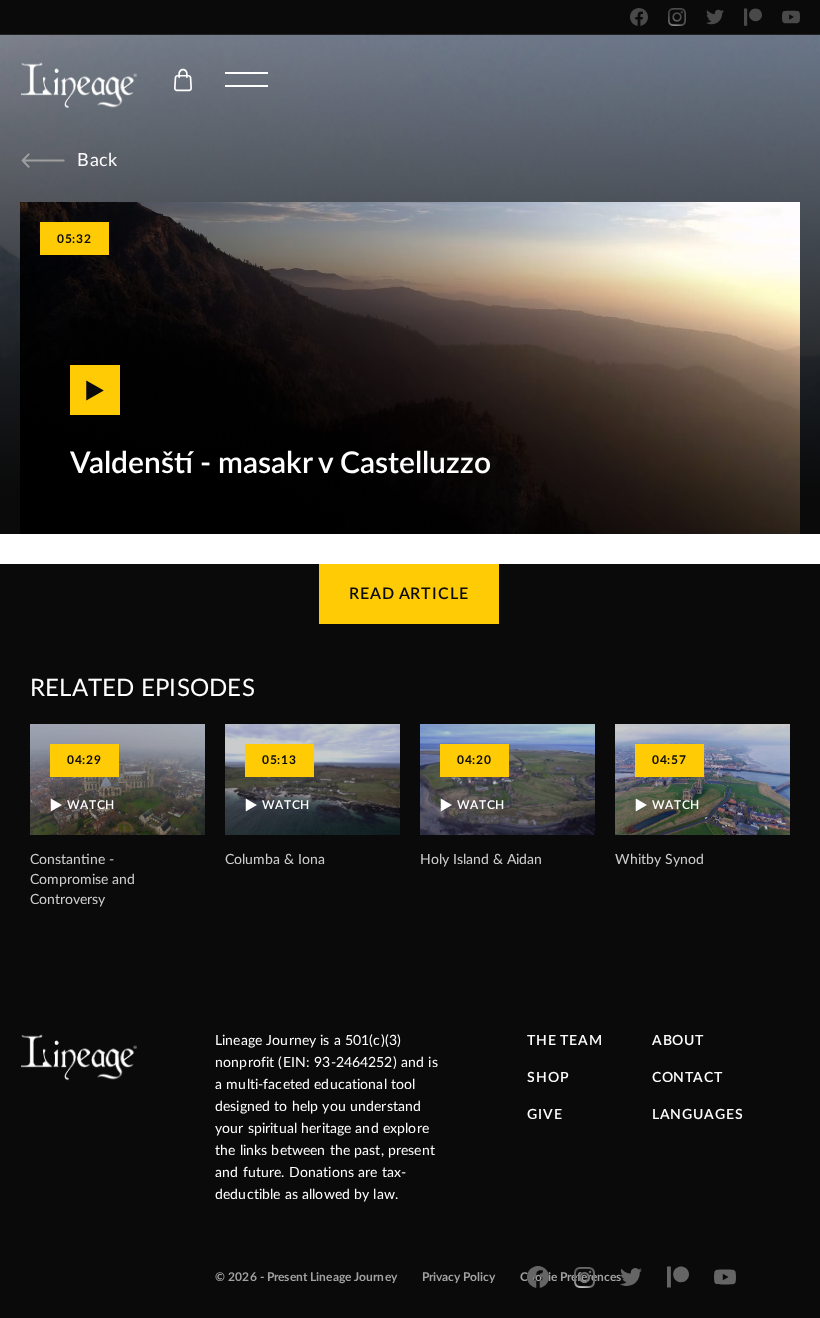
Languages (698, 1115)
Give (544, 1115)
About (678, 1041)
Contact (687, 1078)
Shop (548, 1078)
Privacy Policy (458, 1277)
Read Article (409, 594)
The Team (565, 1041)
